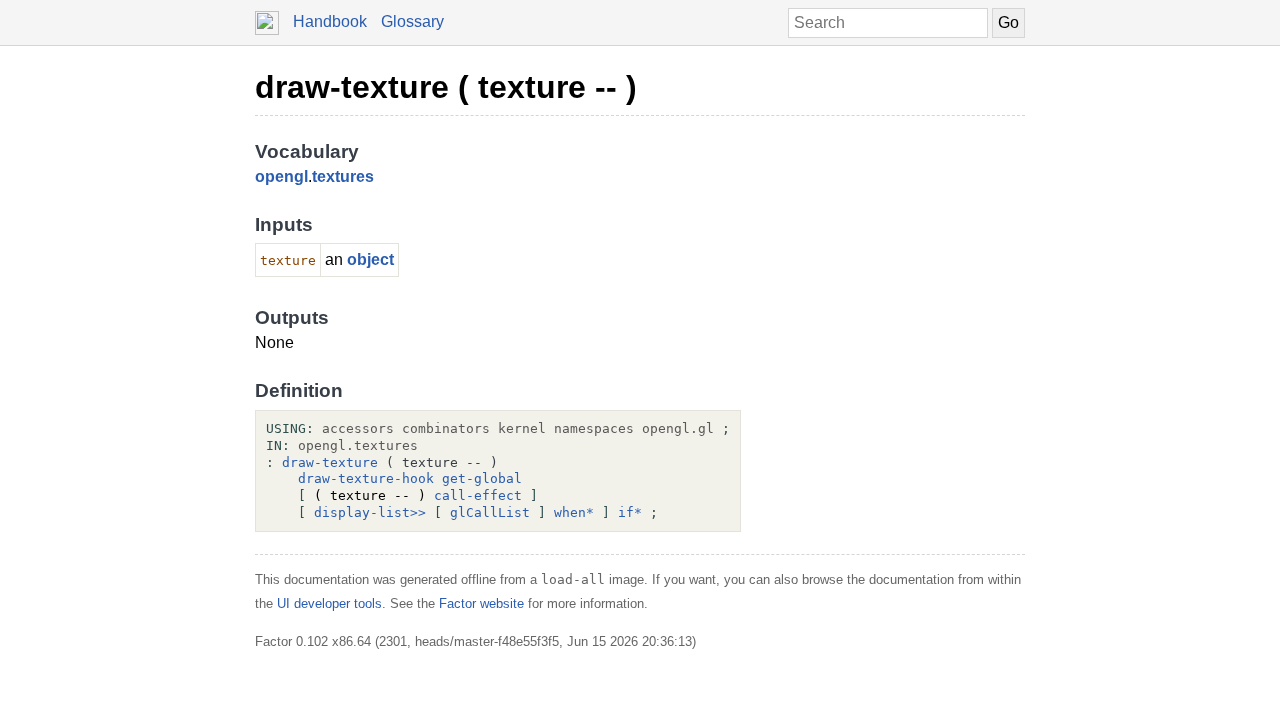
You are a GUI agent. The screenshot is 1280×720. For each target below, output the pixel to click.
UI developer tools (329, 603)
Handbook (330, 21)
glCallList (490, 512)
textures (343, 176)
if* (630, 512)
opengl (281, 176)
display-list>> (370, 512)
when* (574, 512)
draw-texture (330, 462)
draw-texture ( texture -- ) (446, 87)
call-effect (478, 495)
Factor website (481, 603)
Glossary (412, 21)
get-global (482, 478)
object (370, 259)
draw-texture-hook (366, 478)
